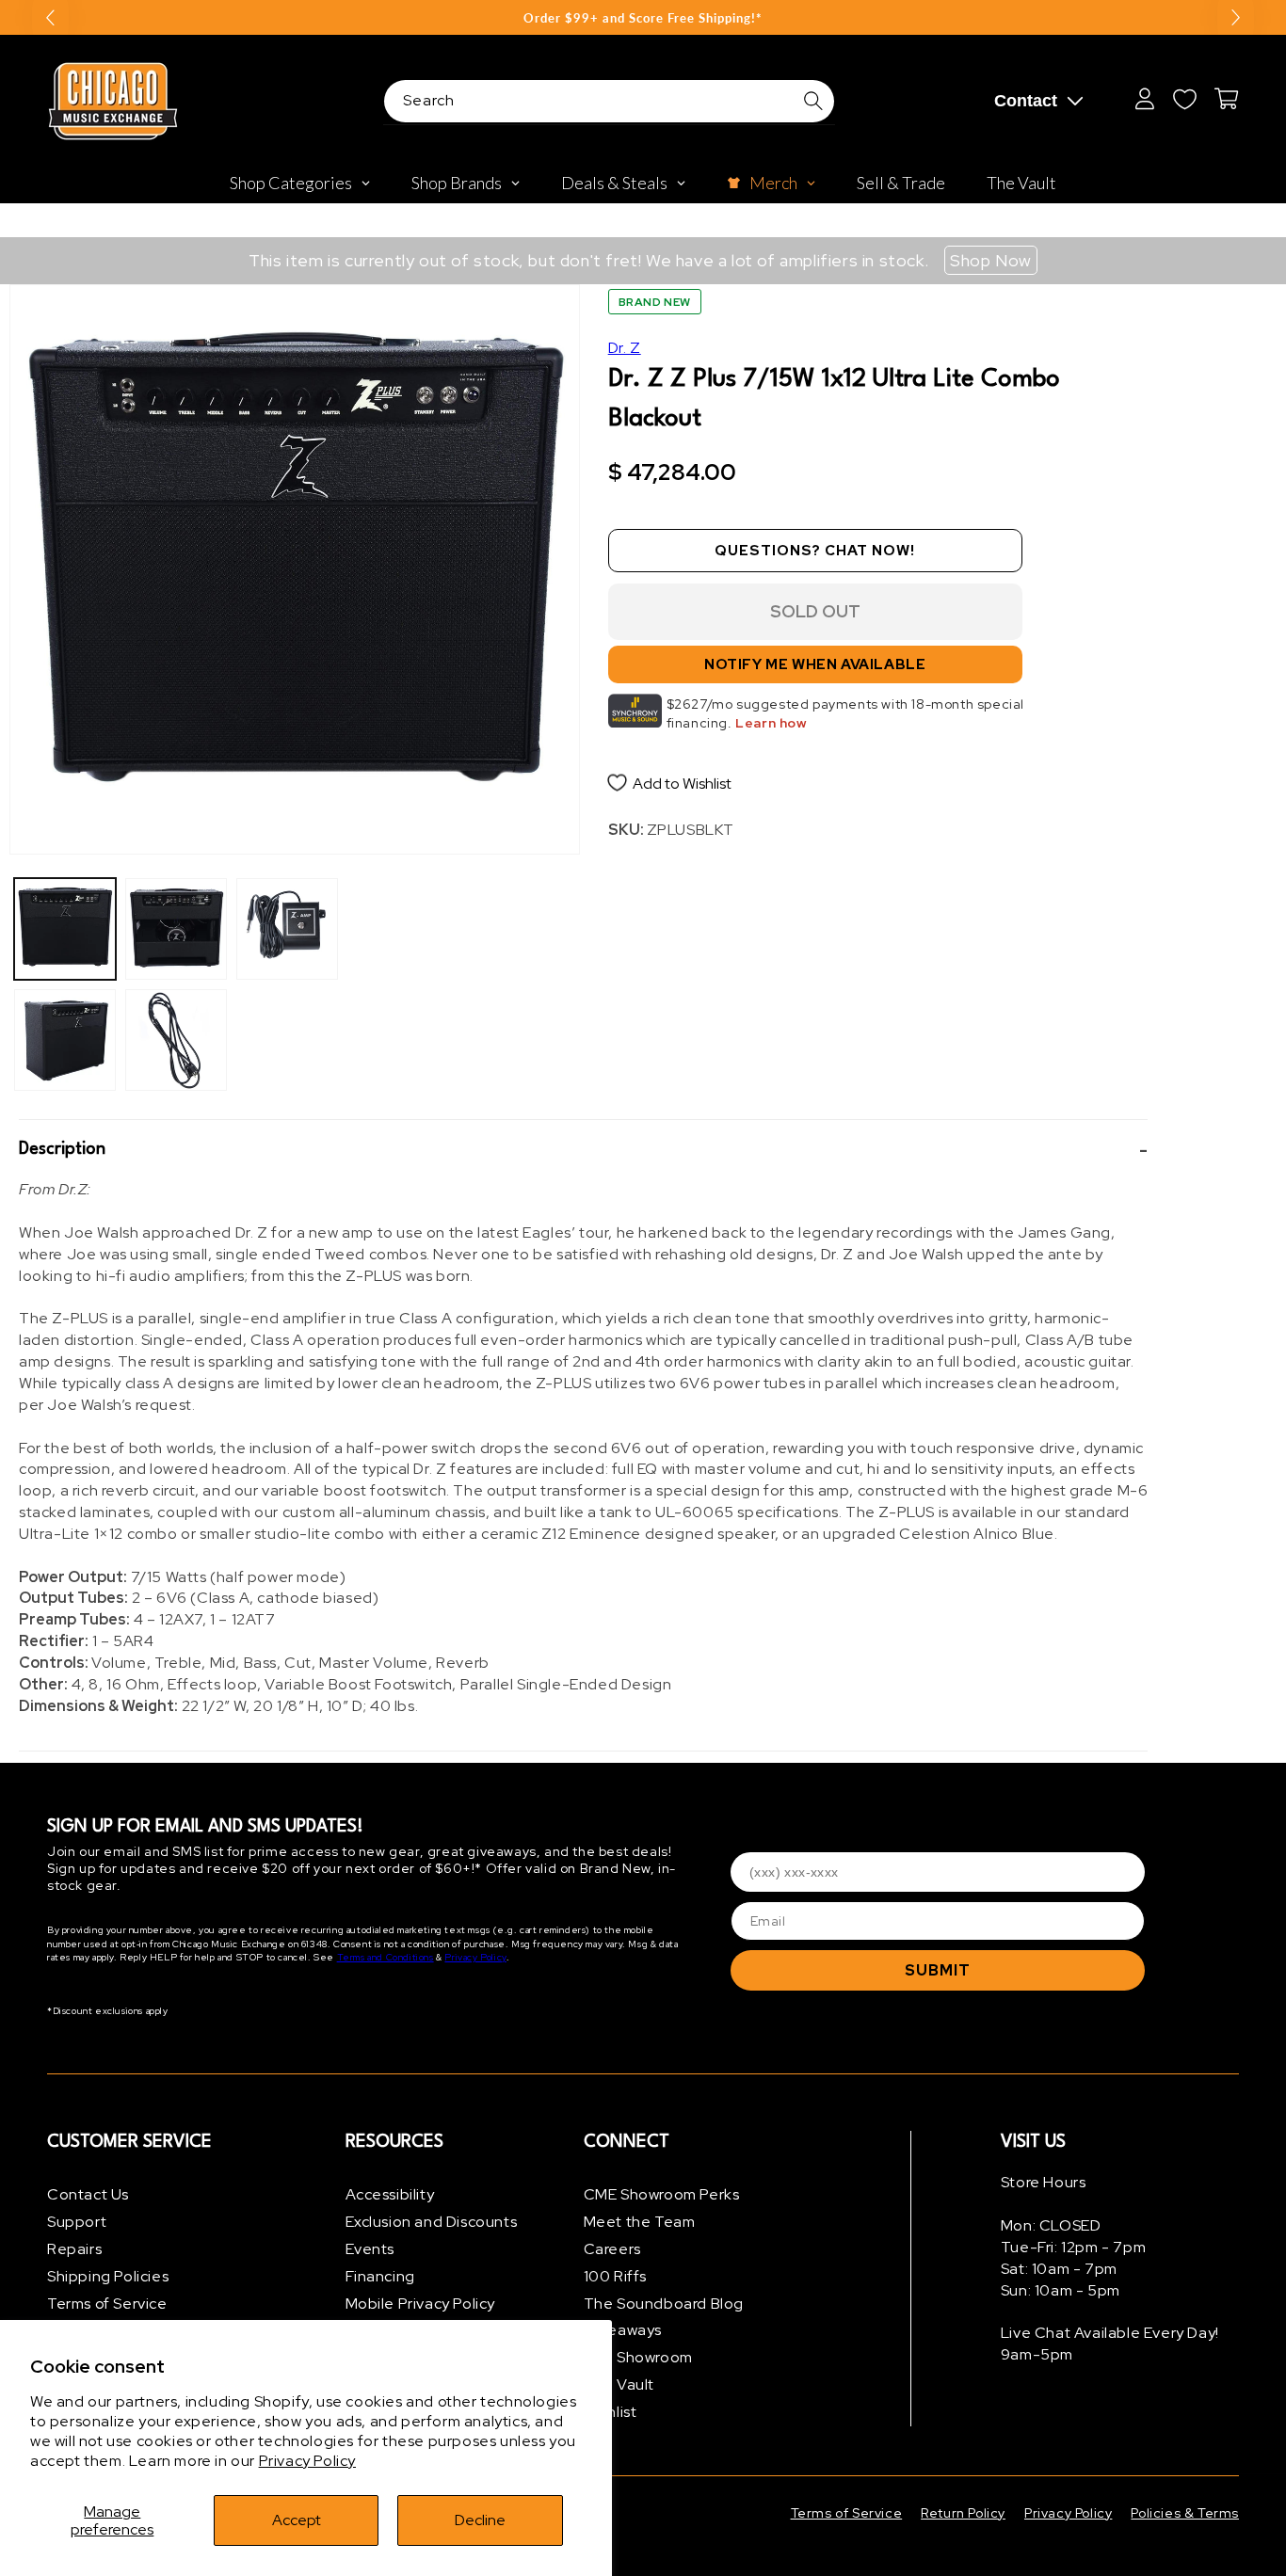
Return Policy (963, 2513)
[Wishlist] (1184, 99)
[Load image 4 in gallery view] (176, 1040)
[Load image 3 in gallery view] (176, 929)
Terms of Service (107, 2304)
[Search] (813, 101)
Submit (938, 1970)
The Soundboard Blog (664, 2304)
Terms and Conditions (386, 1957)
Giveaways (623, 2330)
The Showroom (638, 2357)
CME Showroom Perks (662, 2194)
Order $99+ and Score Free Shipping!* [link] (643, 18)
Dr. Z (625, 348)
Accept (297, 2520)
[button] (583, 1150)
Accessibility (390, 2194)
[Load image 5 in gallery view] (287, 929)
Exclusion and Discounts (432, 2222)
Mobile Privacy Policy (421, 2304)
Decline (480, 2520)
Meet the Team (640, 2222)
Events (370, 2249)
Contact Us (88, 2194)
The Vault (619, 2384)
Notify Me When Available (815, 664)
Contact (1026, 101)
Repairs (74, 2249)
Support (77, 2222)
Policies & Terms (1185, 2513)
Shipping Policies (108, 2276)
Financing (380, 2276)
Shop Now (991, 260)
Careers (612, 2249)
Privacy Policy (307, 2461)
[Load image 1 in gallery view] (65, 929)
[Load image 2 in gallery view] (65, 1040)
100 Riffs (615, 2276)
